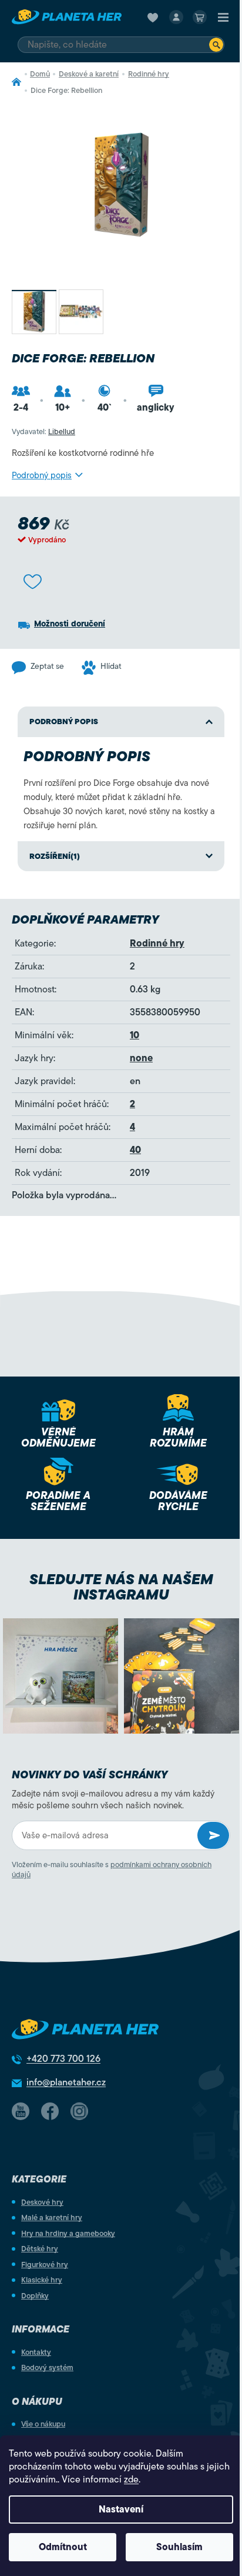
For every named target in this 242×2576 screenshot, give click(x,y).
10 (135, 1035)
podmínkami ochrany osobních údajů (112, 1869)
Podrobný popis (42, 475)
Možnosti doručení (70, 624)
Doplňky (35, 2296)
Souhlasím (179, 2547)
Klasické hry (42, 2280)
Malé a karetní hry (52, 2217)
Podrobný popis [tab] (64, 722)
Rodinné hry (157, 944)
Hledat (216, 45)
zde (131, 2480)
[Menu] (223, 17)
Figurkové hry (45, 2265)
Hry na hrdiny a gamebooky (68, 2233)
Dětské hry (40, 2249)
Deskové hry (42, 2202)
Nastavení (121, 2510)
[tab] (121, 857)
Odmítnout (63, 2547)
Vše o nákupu (43, 2424)
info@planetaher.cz (66, 2082)
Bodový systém (47, 2367)
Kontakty (36, 2352)
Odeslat (213, 1835)
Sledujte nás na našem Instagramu (121, 1587)
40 (135, 1150)
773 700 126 (63, 2059)
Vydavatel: (43, 431)
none (141, 1058)
